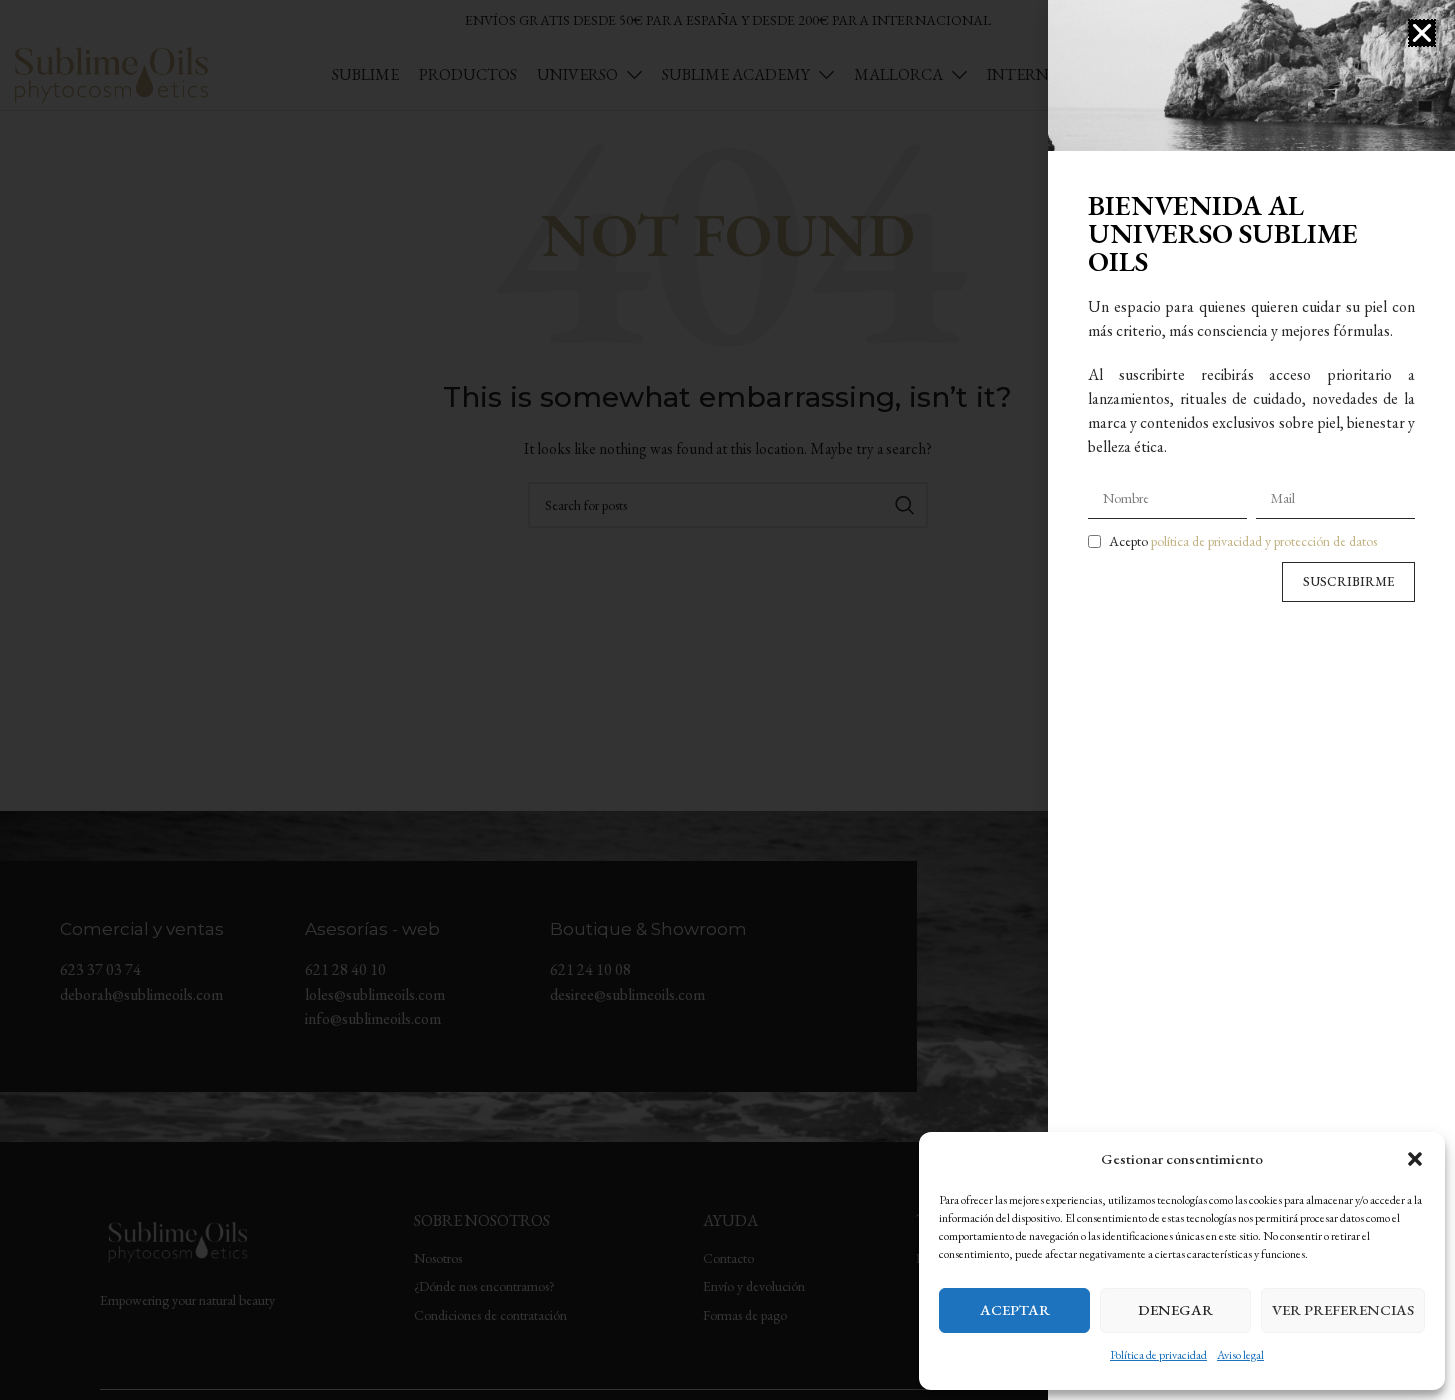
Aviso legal (1240, 1355)
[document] (727, 700)
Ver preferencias (1343, 1309)
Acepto (1243, 541)
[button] (1415, 1159)
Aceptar (1015, 1309)
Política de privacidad (1158, 1355)
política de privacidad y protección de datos (1264, 541)
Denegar (1175, 1309)
